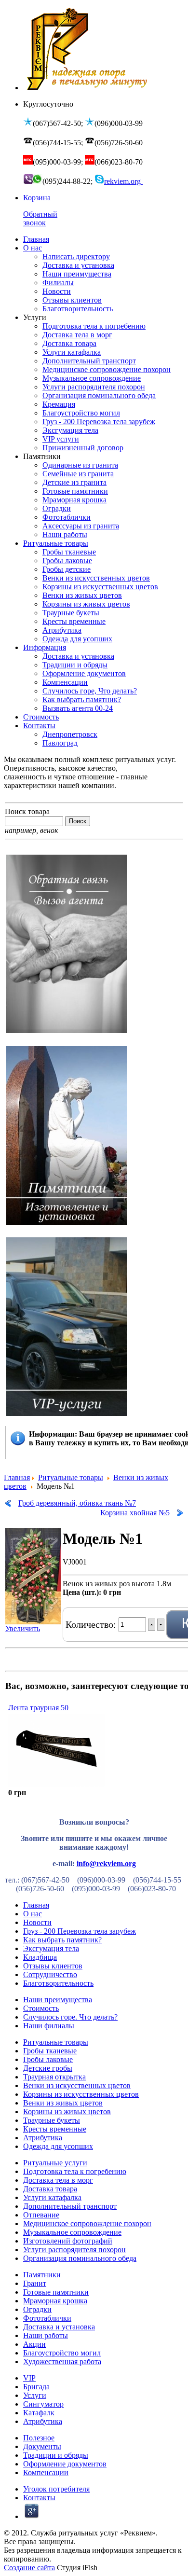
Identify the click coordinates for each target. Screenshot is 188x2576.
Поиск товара (27, 811)
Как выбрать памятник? (62, 1940)
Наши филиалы (49, 2026)
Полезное (39, 2438)
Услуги (35, 2395)
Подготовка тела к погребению (75, 2171)
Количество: (92, 1624)
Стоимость (41, 2008)
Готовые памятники (56, 2292)
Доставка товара (50, 2189)
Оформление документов (65, 2464)
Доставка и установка (59, 2327)
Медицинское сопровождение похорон (87, 2223)
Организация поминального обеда (80, 2258)
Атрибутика (43, 2138)
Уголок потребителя (56, 2489)
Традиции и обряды (56, 2455)
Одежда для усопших (58, 2146)
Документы (42, 2446)
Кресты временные (55, 2129)
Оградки (37, 2309)
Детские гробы (48, 2068)
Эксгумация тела (51, 1948)
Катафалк (39, 2413)
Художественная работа (62, 2361)
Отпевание (41, 2215)
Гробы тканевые (50, 2051)
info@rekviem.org (106, 1863)
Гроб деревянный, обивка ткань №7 (77, 1503)
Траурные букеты (52, 2120)
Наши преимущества (58, 2000)
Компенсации (46, 2472)
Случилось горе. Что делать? (70, 2017)
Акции (34, 2344)
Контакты (39, 2498)
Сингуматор (43, 2404)
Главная (17, 1477)
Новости (37, 1922)
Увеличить (23, 1628)
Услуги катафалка (52, 2197)
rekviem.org (123, 181)
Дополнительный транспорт (70, 2206)
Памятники (42, 2275)
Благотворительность (58, 1983)
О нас (33, 1914)
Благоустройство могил (62, 2353)
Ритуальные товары (71, 1477)
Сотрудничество (50, 1974)
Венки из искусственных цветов (77, 2085)
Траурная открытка (54, 2077)
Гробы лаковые (48, 2059)
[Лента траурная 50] (56, 1784)
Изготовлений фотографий (68, 2241)
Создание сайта (29, 2568)
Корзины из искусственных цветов (81, 2094)
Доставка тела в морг (58, 2180)
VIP (29, 2378)
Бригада (36, 2387)
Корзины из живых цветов (67, 2112)
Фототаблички (47, 2318)
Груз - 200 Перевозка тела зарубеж (80, 1931)
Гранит (35, 2283)
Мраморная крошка (55, 2301)
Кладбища (40, 1957)
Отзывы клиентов (53, 1966)
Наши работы (46, 2335)
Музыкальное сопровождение (72, 2232)
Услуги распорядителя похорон (74, 2250)
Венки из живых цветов (63, 2103)
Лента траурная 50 (38, 1708)
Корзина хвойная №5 (135, 1513)
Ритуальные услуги (55, 2163)
